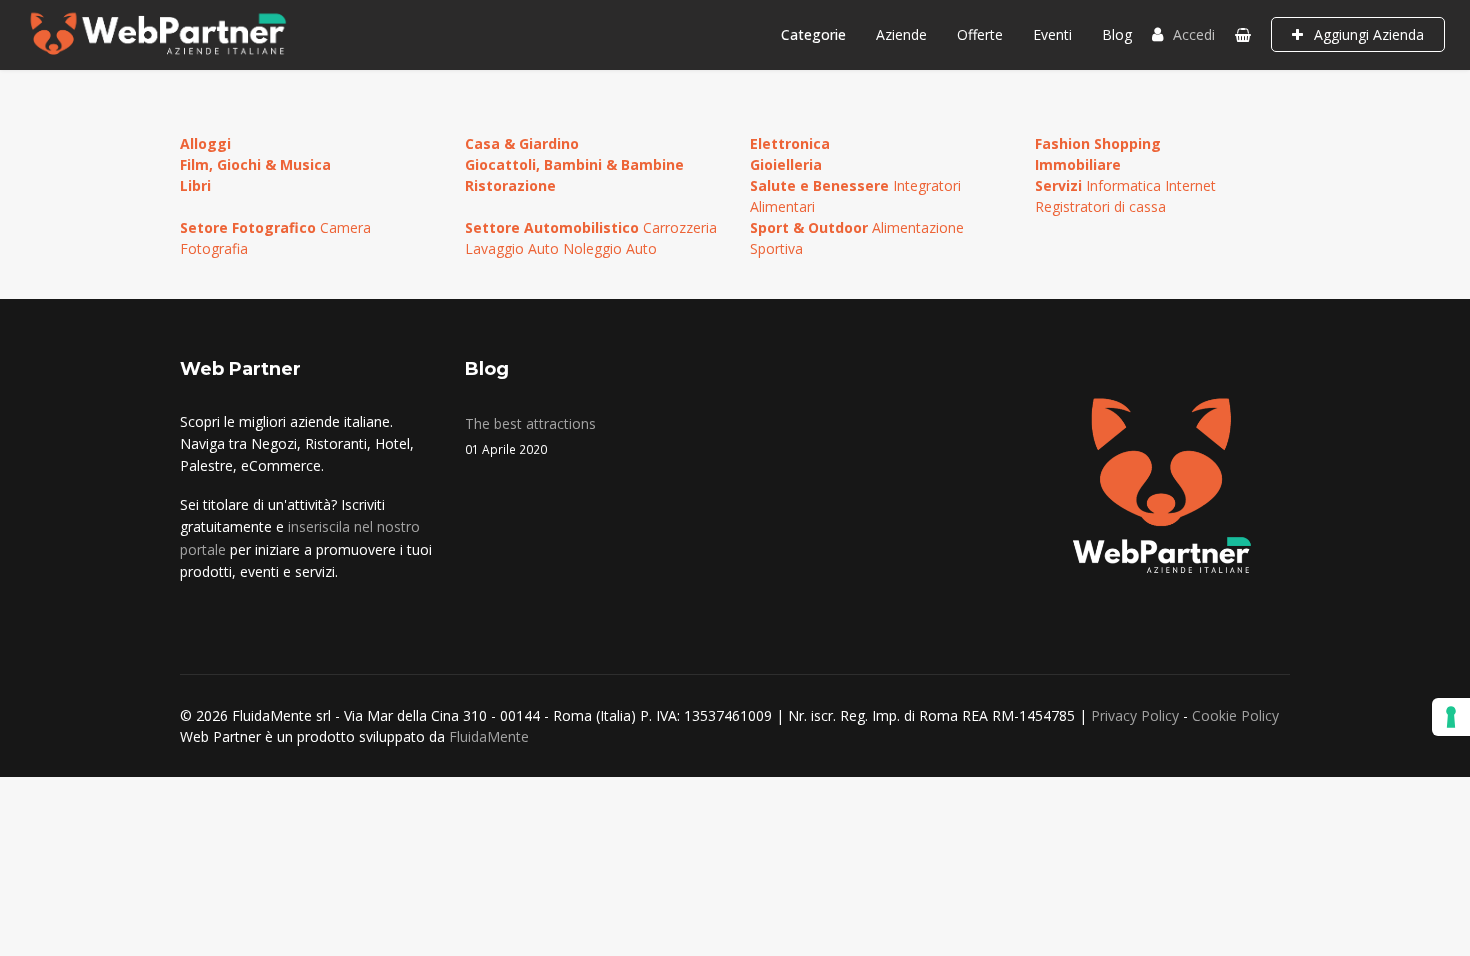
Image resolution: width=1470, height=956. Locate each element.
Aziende (901, 34)
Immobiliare (1078, 164)
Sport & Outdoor (811, 227)
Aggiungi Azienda (1367, 34)
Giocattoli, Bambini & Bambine (574, 164)
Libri (195, 185)
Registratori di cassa (1100, 206)
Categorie (813, 34)
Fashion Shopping (1098, 143)
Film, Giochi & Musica (255, 164)
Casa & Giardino (522, 143)
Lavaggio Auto (514, 248)
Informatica (1125, 185)
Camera (345, 227)
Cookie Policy (1235, 715)
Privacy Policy (1135, 715)
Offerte (980, 34)
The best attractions (530, 435)
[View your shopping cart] (1243, 34)
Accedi (1194, 34)
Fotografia (214, 248)
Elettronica (790, 143)
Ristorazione (510, 185)
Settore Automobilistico (554, 227)
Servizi (1060, 185)
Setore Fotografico (250, 227)
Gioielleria (786, 164)
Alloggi (205, 143)
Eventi (1052, 34)
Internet (1190, 185)
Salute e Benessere (821, 185)
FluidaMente (489, 736)
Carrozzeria (680, 227)
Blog (1117, 34)
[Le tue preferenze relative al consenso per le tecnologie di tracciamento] (1451, 717)
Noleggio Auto (610, 248)
